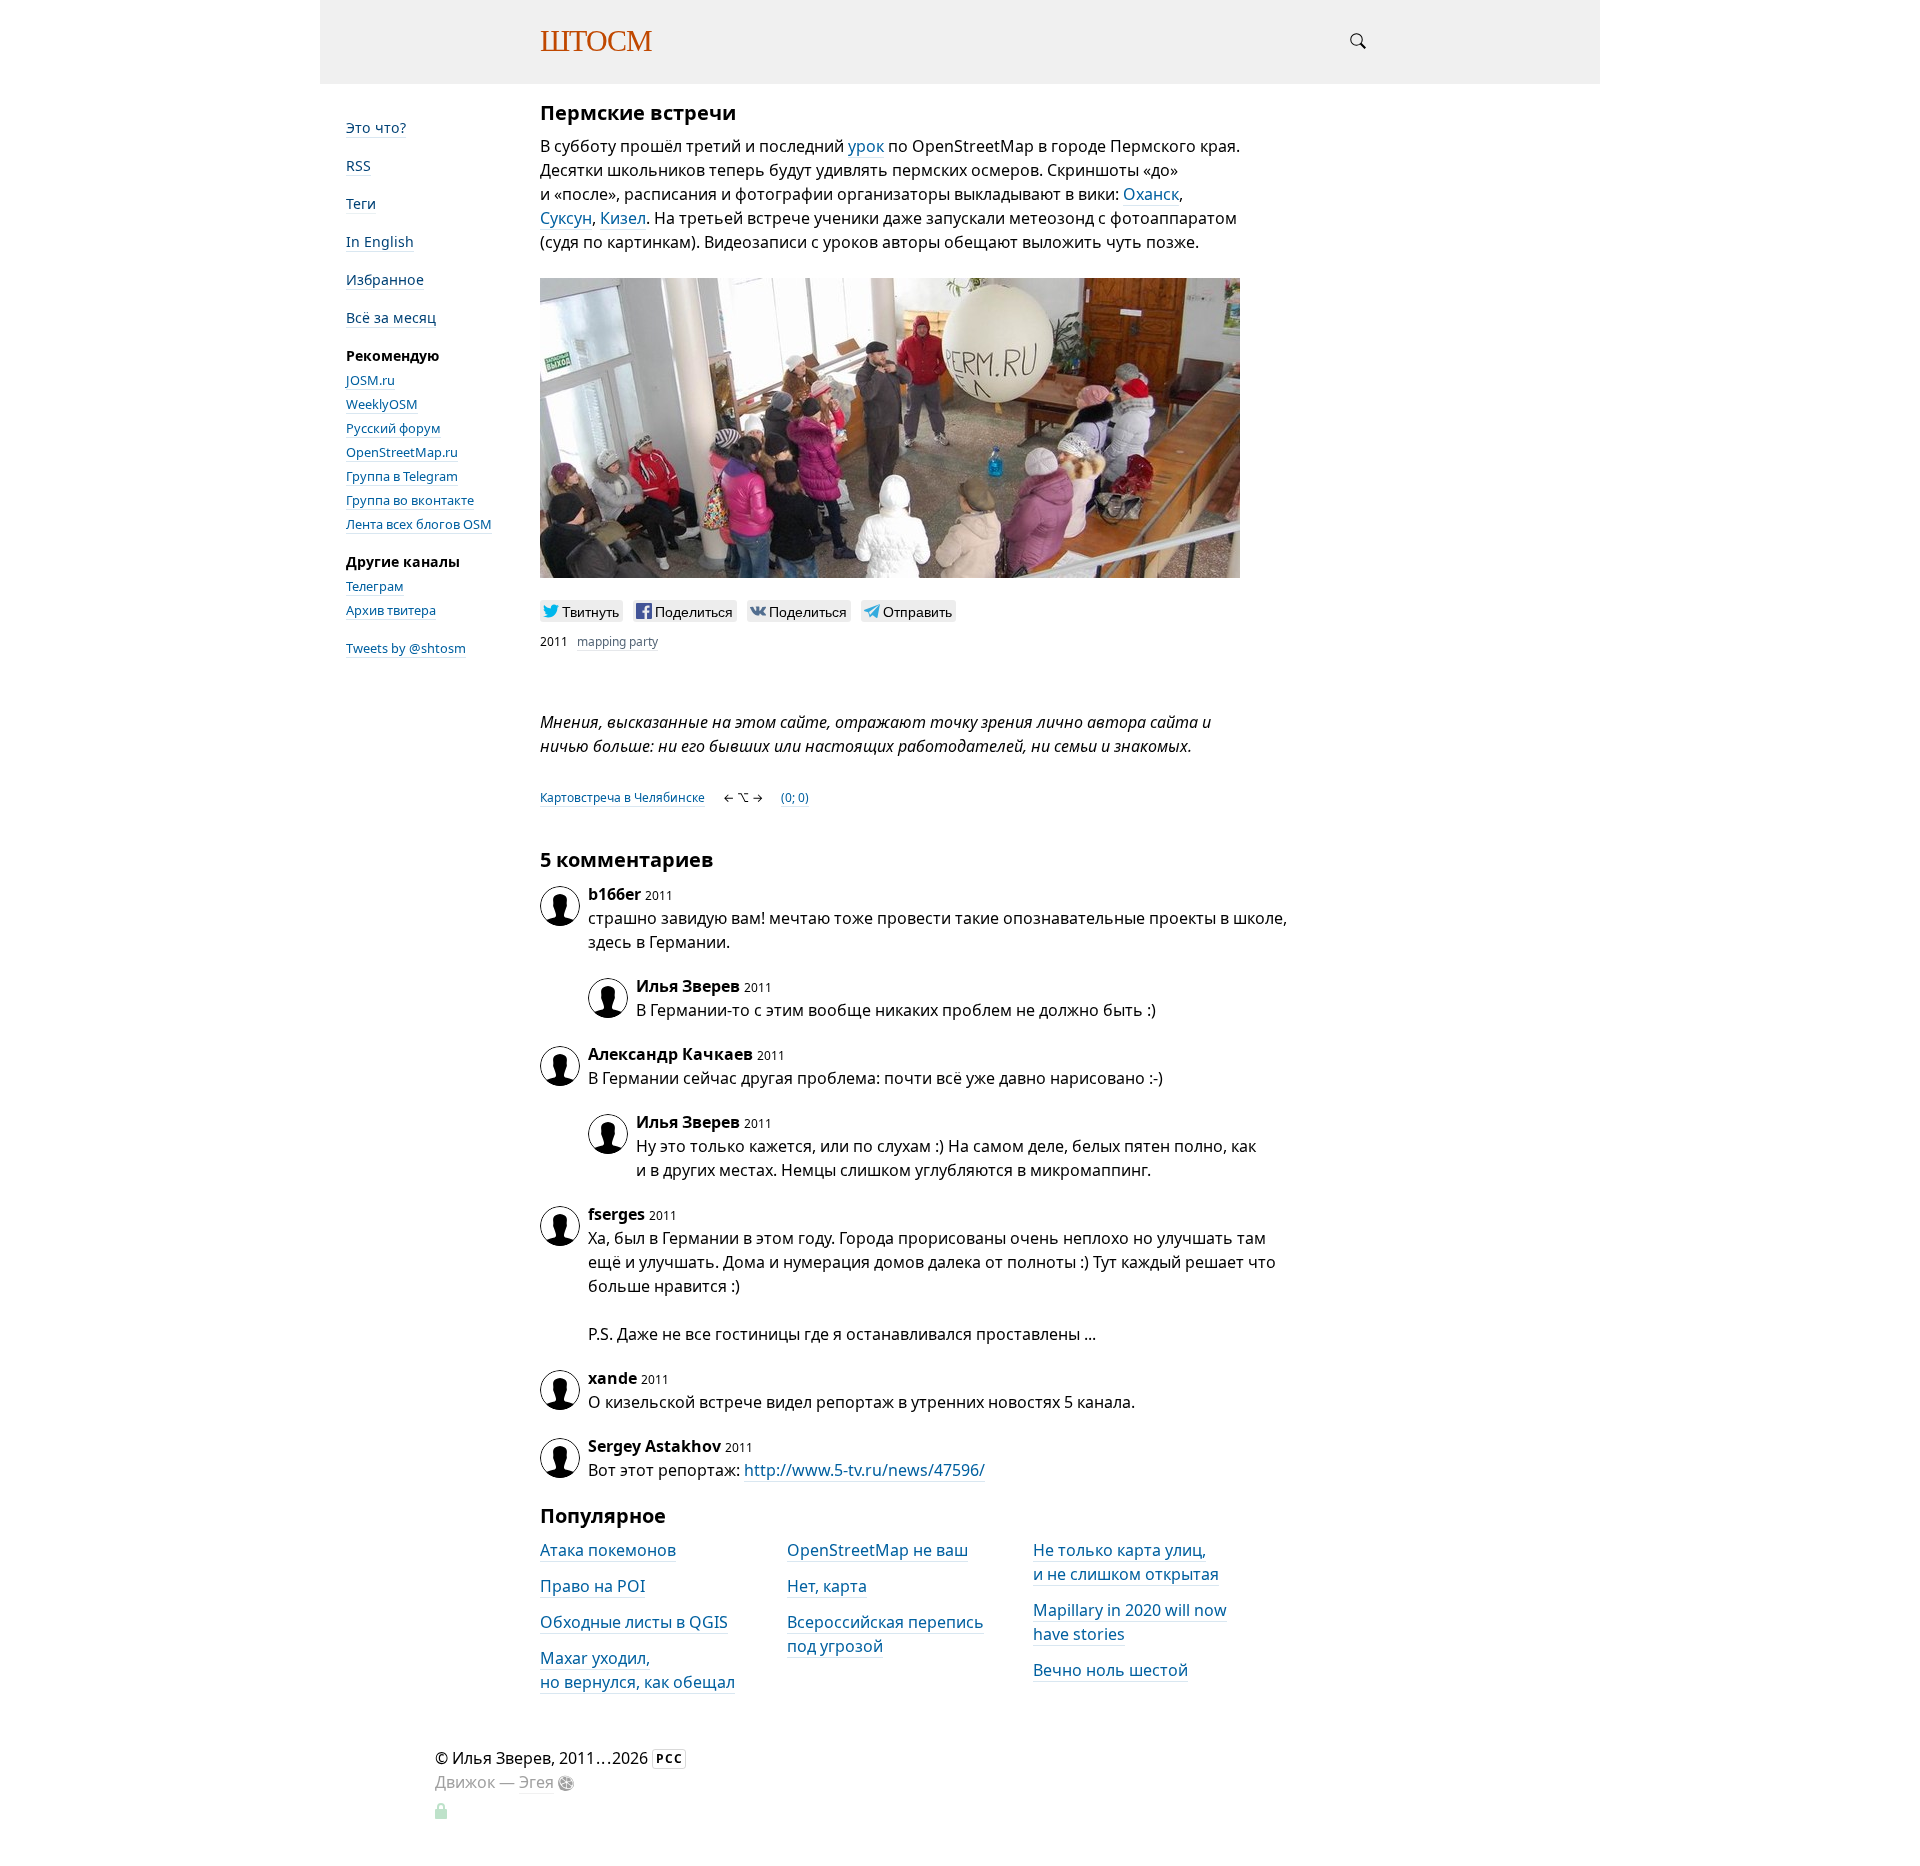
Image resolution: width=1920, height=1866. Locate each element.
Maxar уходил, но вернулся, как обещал (637, 1670)
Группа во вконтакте (410, 500)
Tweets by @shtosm (406, 648)
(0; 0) (795, 797)
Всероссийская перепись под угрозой (885, 1634)
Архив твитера (391, 610)
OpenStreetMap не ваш (877, 1550)
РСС (669, 1758)
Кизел (623, 218)
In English (380, 241)
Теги (361, 203)
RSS (358, 165)
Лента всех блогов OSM (419, 524)
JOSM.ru (370, 380)
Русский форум (393, 428)
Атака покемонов (608, 1550)
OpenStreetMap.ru (402, 452)
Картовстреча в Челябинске (622, 797)
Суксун (566, 218)
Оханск (1151, 194)
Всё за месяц (391, 317)
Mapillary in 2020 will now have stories (1130, 1622)
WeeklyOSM (382, 404)
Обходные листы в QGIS (634, 1622)
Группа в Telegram (402, 476)
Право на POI (592, 1586)
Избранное (385, 279)
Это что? (376, 127)
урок (866, 146)
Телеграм (375, 586)
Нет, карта (827, 1586)
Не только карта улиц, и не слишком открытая (1126, 1562)
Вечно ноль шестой (1110, 1670)
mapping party (617, 641)
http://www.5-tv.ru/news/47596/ (864, 1470)
